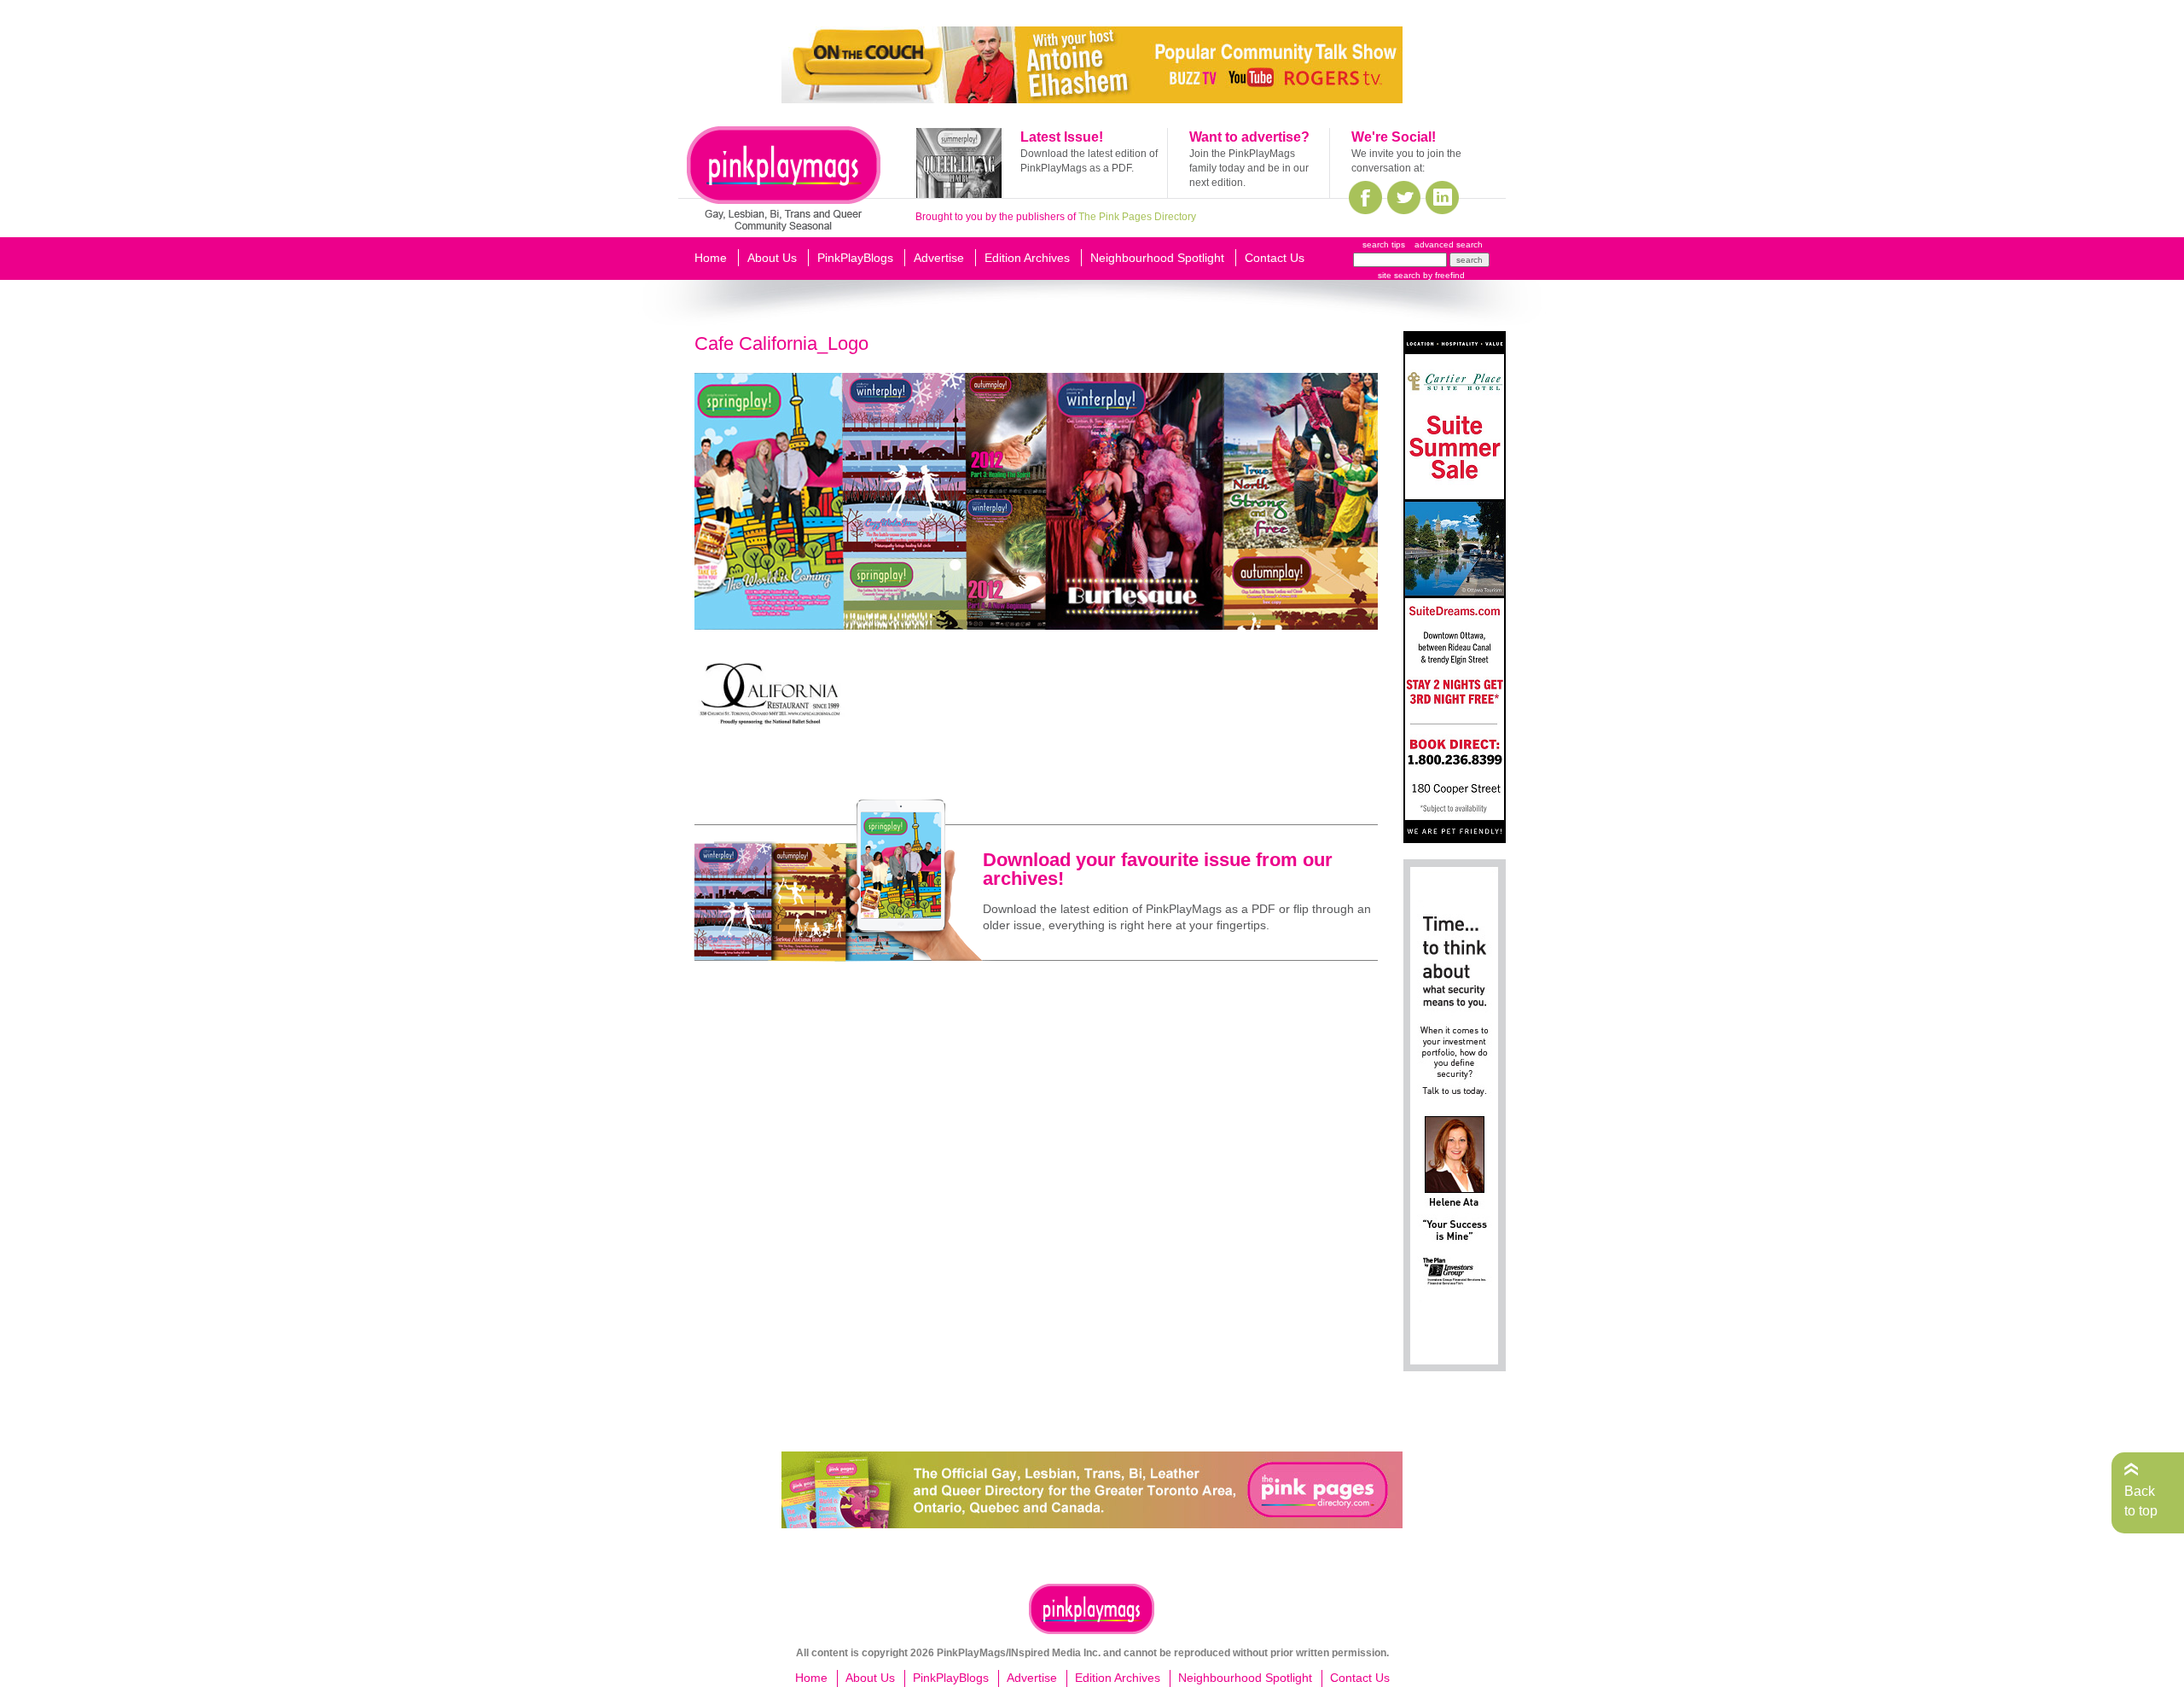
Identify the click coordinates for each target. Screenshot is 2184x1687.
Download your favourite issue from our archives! (1158, 869)
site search (1399, 275)
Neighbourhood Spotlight (1157, 258)
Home (711, 258)
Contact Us (1275, 258)
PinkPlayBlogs (855, 258)
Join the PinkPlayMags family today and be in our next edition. (1249, 168)
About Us (772, 258)
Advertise (939, 258)
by (1443, 275)
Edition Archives (1027, 258)
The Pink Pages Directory (1137, 217)
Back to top (2141, 1501)
